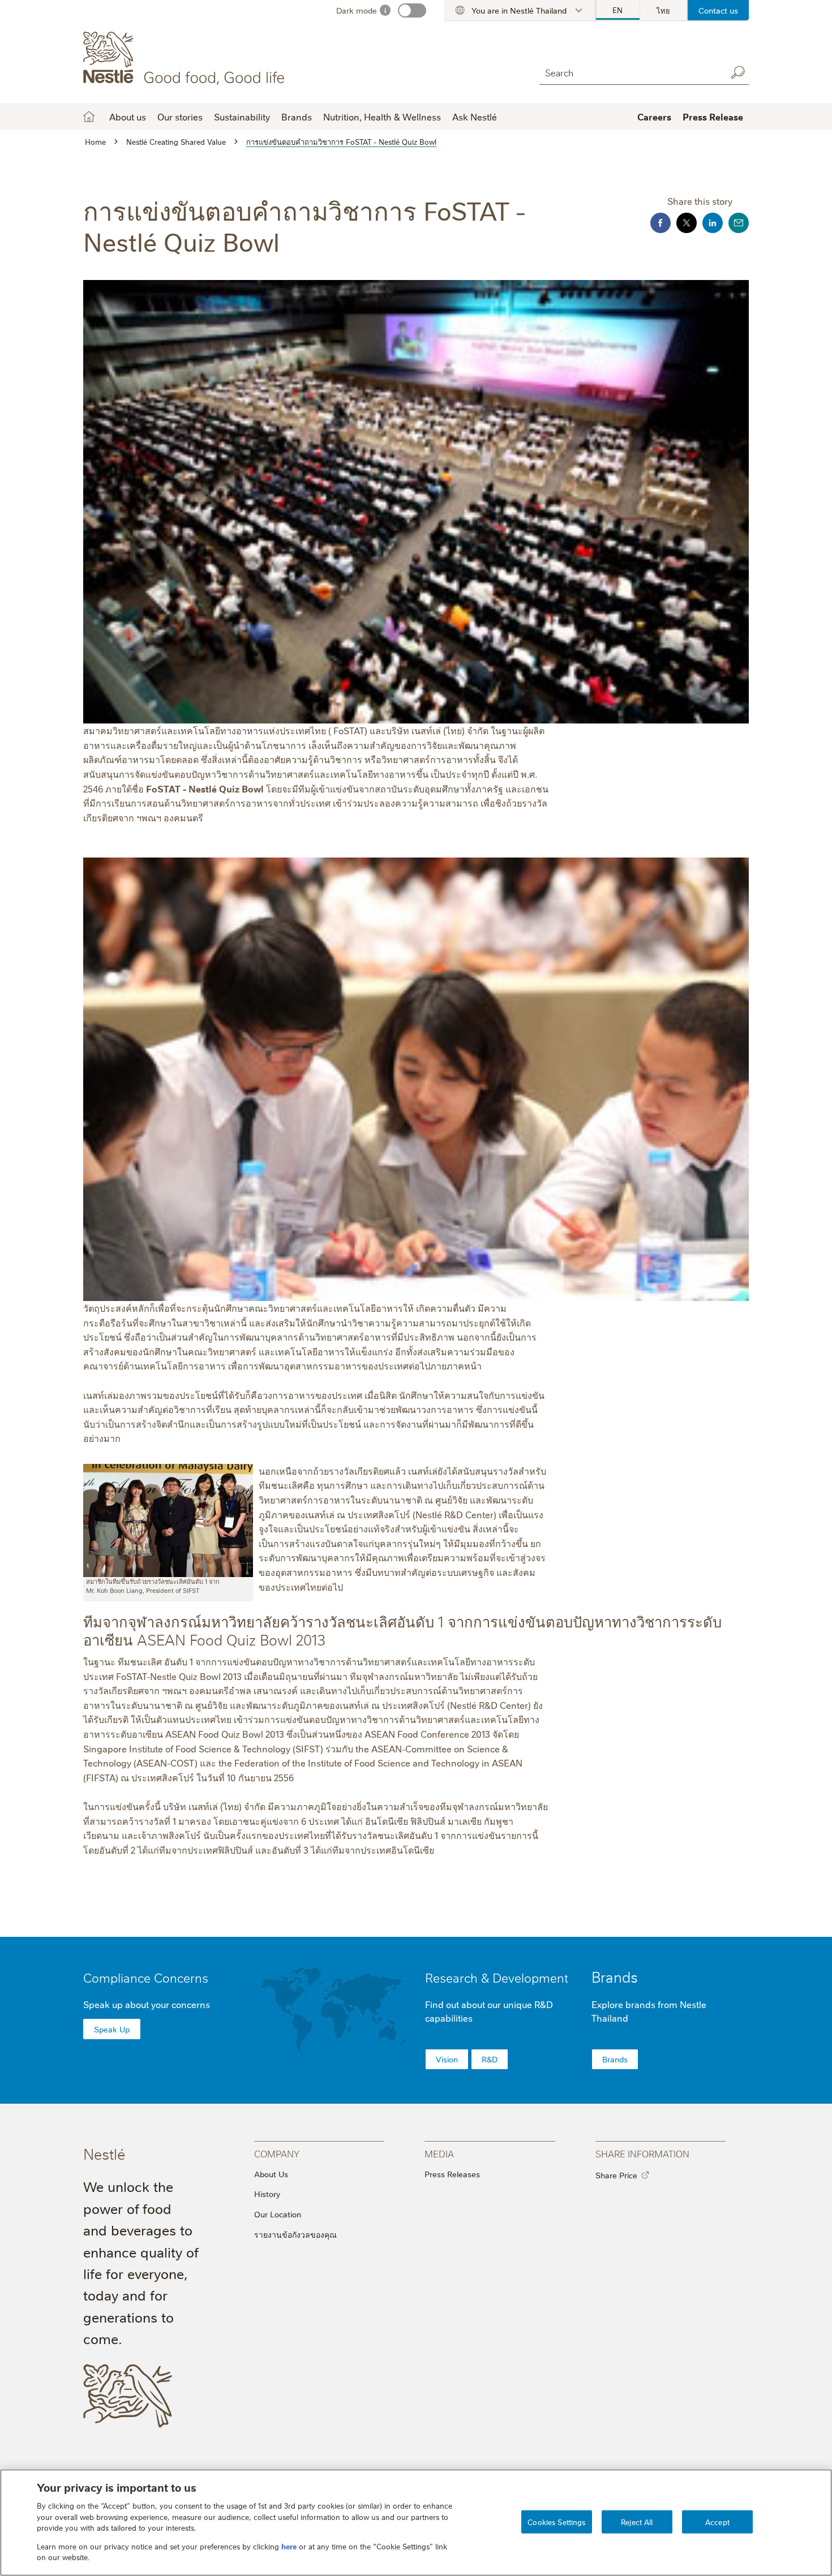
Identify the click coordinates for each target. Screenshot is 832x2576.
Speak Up (112, 2029)
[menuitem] (618, 10)
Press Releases (452, 2174)
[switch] (412, 10)
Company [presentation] (277, 2153)
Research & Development (497, 1977)
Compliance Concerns (146, 1977)
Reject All (637, 2521)
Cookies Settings (556, 2521)
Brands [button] (297, 117)
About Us (271, 2174)
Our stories (180, 117)
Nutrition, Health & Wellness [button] (382, 117)
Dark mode (357, 10)
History (267, 2194)
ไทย (663, 10)
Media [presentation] (439, 2153)
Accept (717, 2521)
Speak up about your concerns (147, 2004)
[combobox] (630, 72)
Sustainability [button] (242, 117)
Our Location (278, 2214)
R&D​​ (490, 2059)
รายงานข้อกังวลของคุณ (295, 2234)
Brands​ (615, 2059)
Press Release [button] (713, 117)
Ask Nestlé (475, 117)
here (289, 2546)
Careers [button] (654, 117)
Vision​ (447, 2059)
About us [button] (128, 117)
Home (89, 117)
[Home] (186, 58)
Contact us (718, 10)
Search (737, 72)
